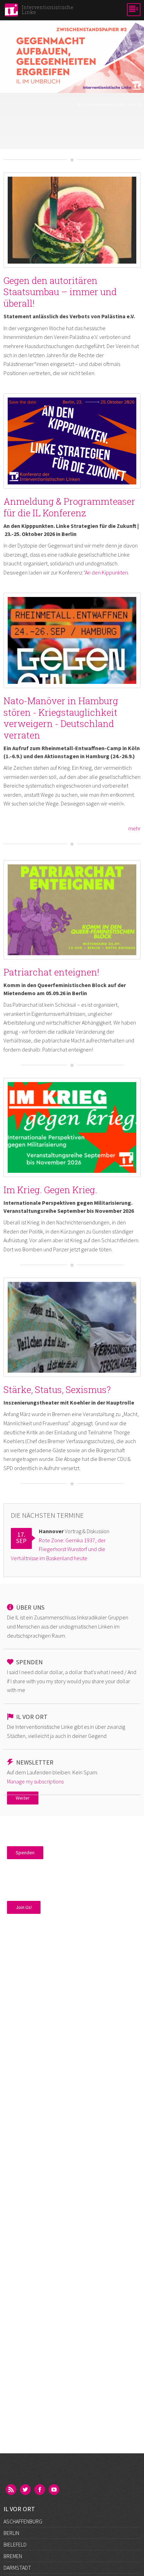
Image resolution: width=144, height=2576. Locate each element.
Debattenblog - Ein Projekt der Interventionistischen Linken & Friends (72, 121)
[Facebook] (40, 2490)
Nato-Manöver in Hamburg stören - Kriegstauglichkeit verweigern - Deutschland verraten (61, 718)
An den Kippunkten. (107, 572)
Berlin (11, 2533)
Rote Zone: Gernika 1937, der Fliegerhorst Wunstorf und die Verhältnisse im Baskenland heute (58, 1549)
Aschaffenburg (23, 2521)
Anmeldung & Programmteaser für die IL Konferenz (69, 507)
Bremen (13, 2556)
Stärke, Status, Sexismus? (57, 1389)
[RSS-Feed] (12, 2490)
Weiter (23, 1798)
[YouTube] (55, 2490)
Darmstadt (17, 2568)
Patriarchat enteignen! (51, 972)
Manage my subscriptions (35, 1781)
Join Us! (24, 1907)
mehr (134, 828)
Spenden (25, 1853)
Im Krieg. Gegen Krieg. (50, 1190)
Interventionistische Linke (111, 105)
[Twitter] (26, 2490)
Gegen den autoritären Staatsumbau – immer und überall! (60, 292)
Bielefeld (15, 2544)
